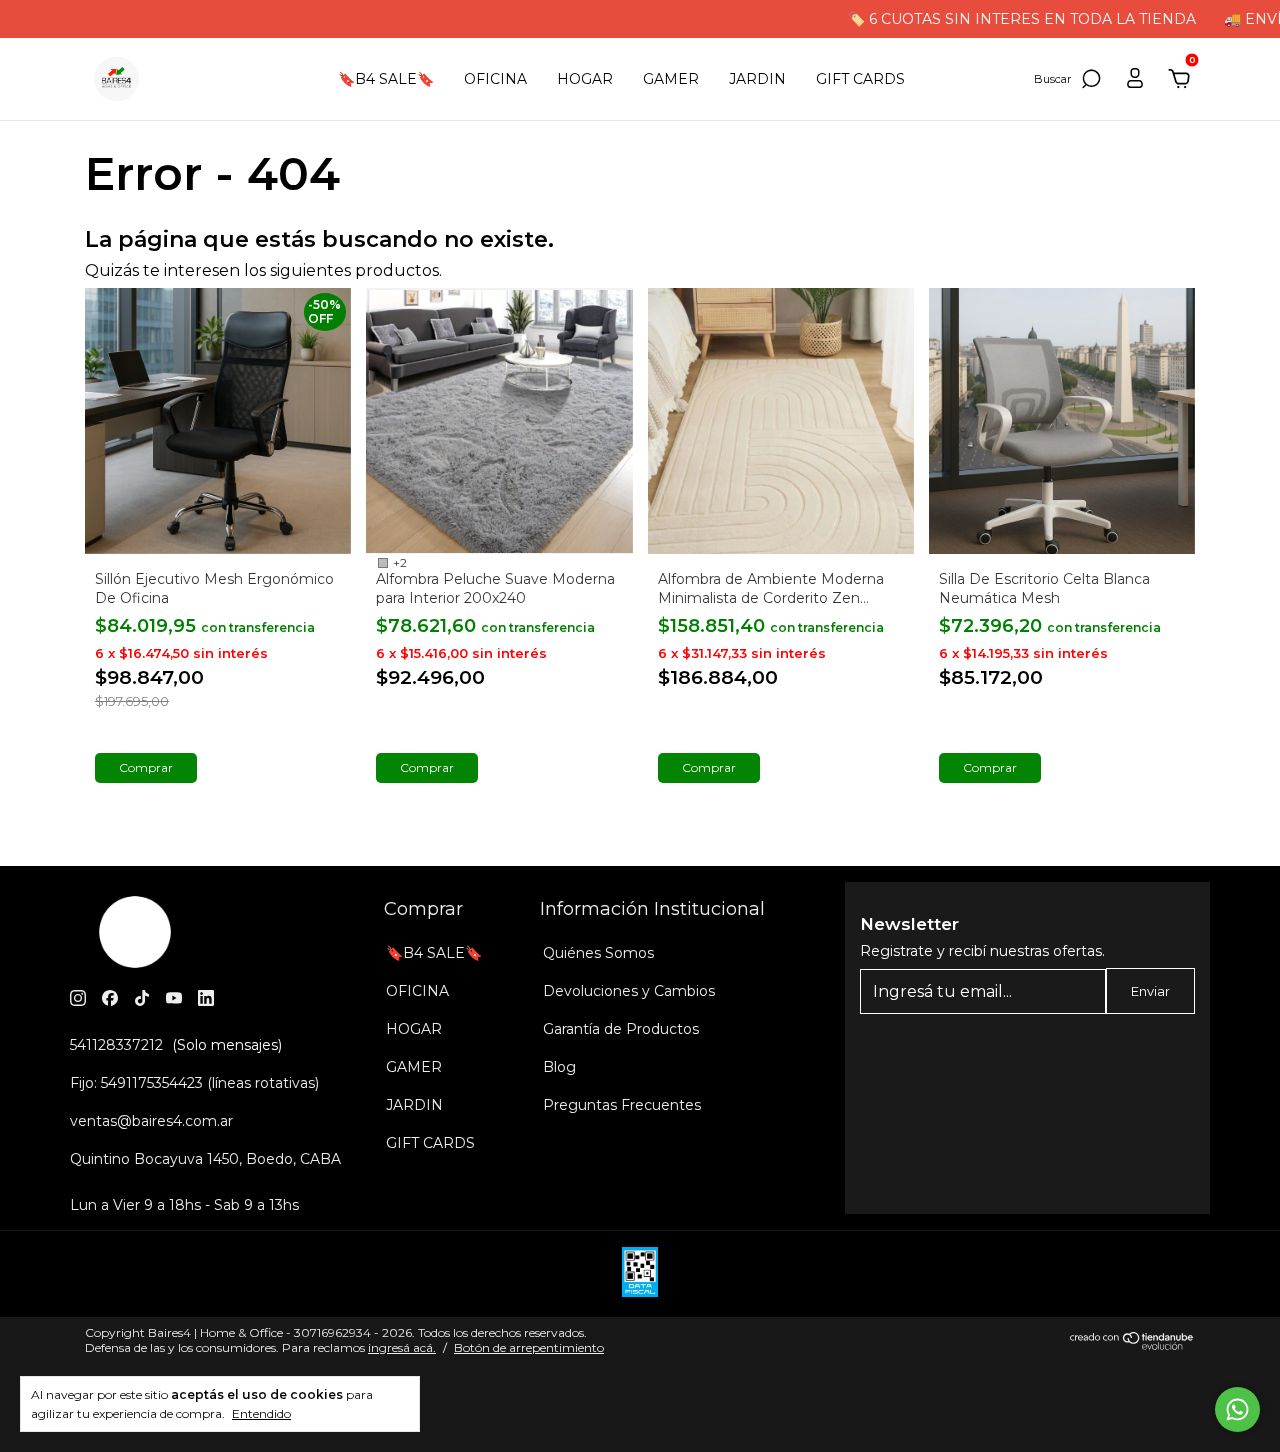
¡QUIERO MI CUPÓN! (640, 333)
